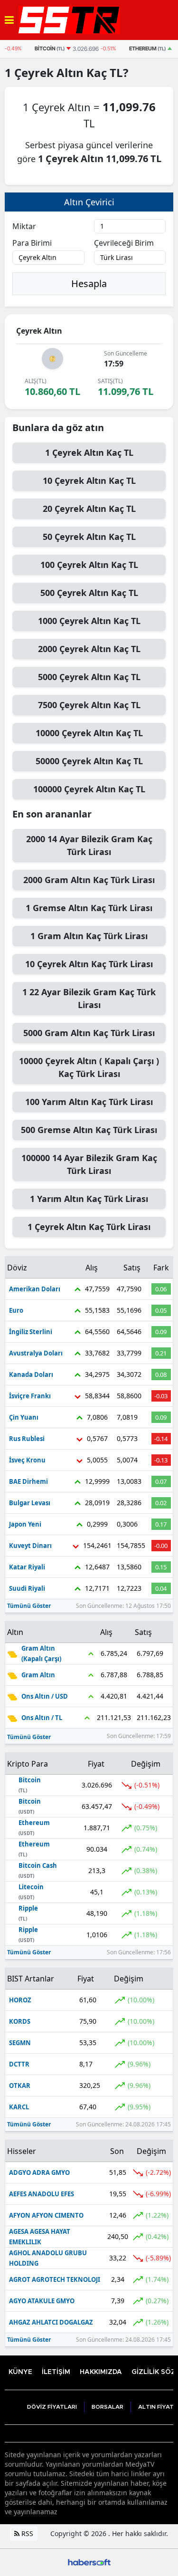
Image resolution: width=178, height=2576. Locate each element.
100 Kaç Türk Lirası (89, 1102)
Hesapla (89, 284)
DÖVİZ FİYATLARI (52, 2407)
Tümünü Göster (29, 1606)
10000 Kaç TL (89, 733)
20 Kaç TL (89, 509)
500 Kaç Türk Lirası (89, 1130)
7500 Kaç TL (89, 705)
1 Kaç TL (89, 452)
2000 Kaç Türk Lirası (89, 845)
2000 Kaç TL (89, 649)
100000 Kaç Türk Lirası (89, 1164)
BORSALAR (108, 2407)
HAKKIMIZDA (101, 2372)
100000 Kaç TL (89, 789)
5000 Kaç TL (89, 677)
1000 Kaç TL (89, 621)
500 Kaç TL (89, 593)
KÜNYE (20, 2372)
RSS (26, 2533)
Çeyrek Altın (49, 72)
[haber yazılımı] (89, 2562)
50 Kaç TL (89, 537)
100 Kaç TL (89, 565)
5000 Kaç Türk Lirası (89, 1033)
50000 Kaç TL (89, 761)
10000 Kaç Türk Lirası (89, 1067)
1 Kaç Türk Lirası (89, 908)
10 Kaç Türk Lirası (89, 964)
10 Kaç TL (89, 481)
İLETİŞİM (56, 2372)
